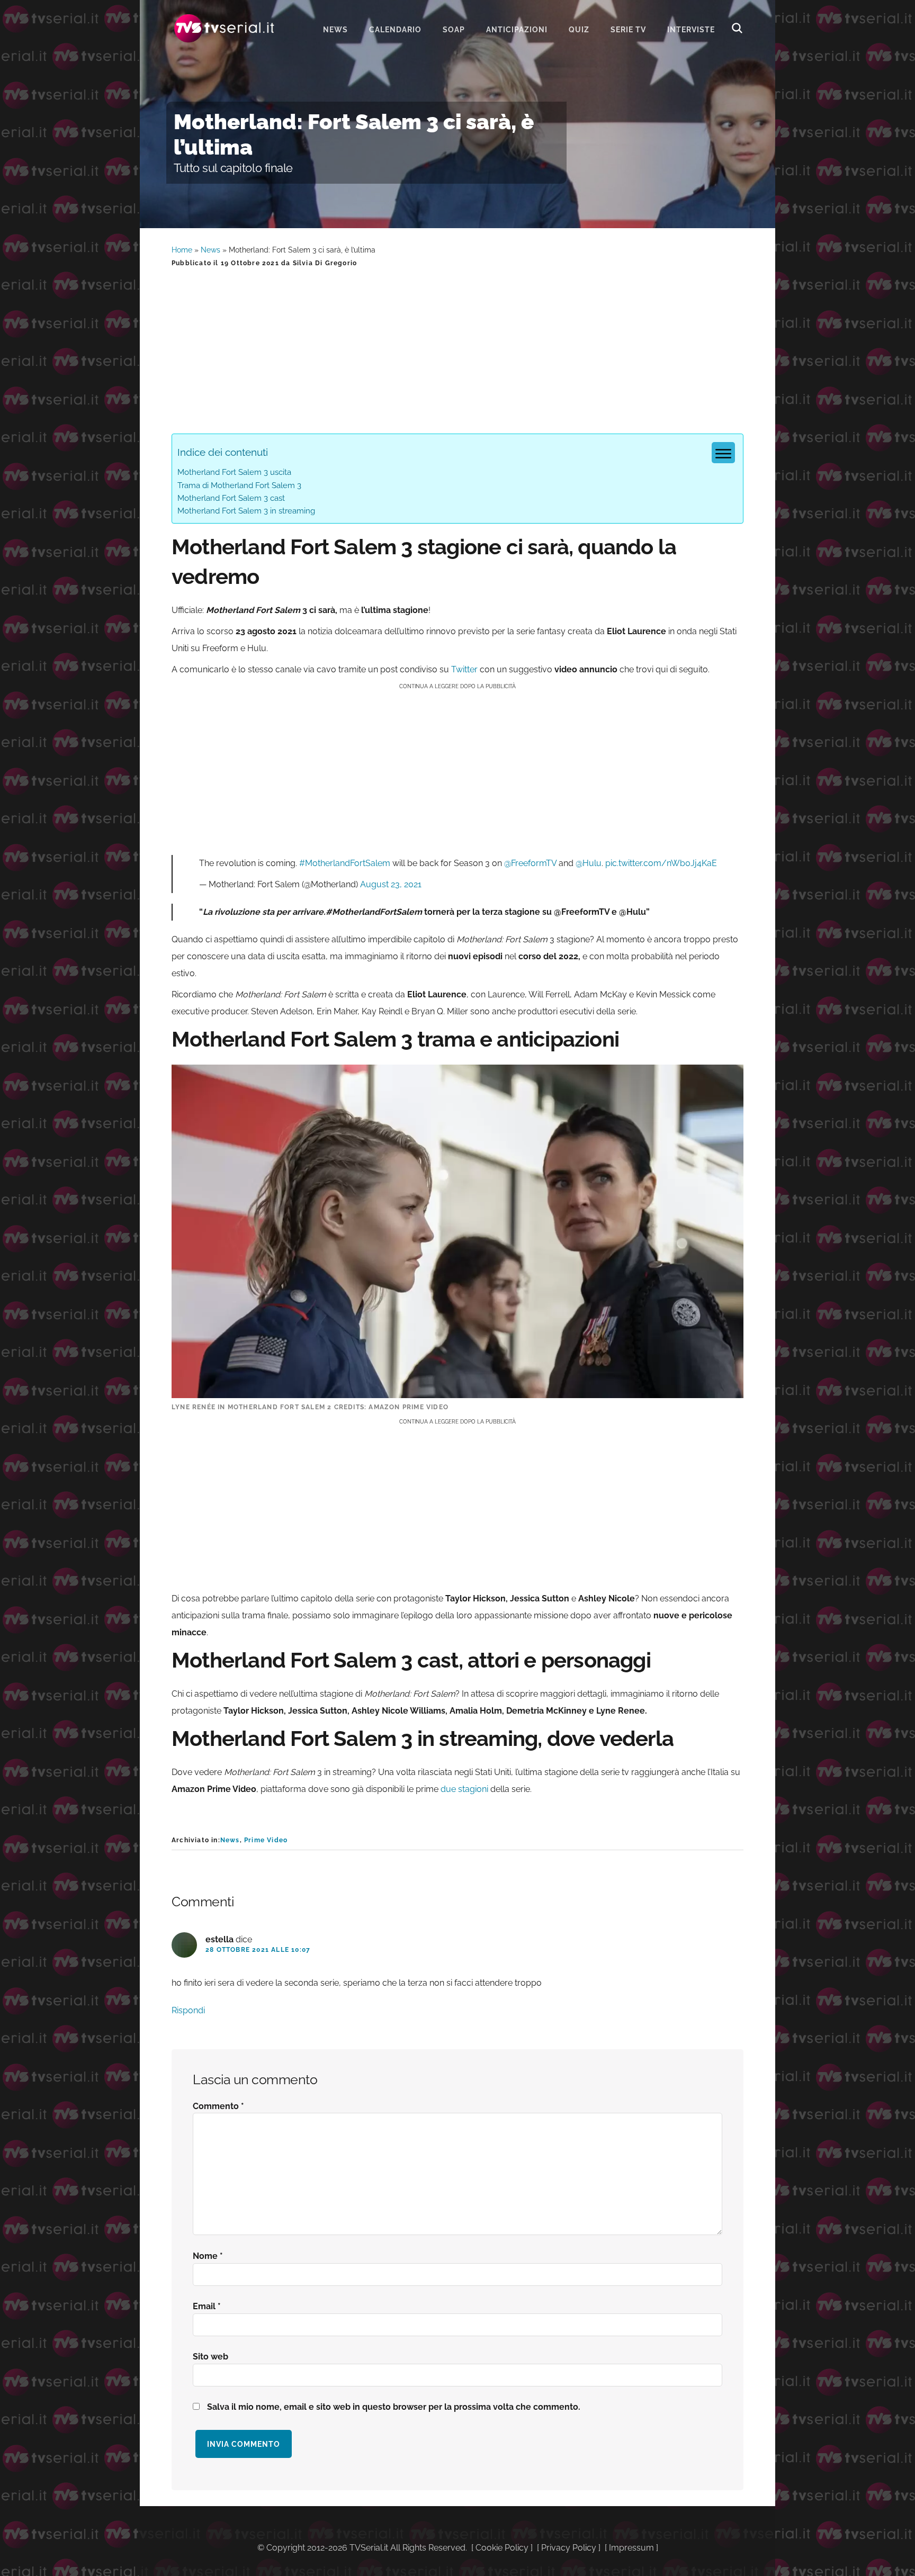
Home (182, 250)
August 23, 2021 (391, 884)
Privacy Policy (569, 2548)
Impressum (631, 2548)
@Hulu (589, 863)
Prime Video (266, 1840)
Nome (208, 2256)
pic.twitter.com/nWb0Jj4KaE (661, 863)
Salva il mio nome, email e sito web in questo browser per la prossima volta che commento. (394, 2407)
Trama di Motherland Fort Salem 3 (239, 485)
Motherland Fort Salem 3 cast (231, 498)
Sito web (210, 2357)
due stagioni (464, 1789)
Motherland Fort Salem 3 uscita (234, 472)
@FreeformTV (530, 863)
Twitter (464, 669)
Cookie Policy (502, 2548)
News (210, 250)
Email (207, 2306)
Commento (218, 2106)
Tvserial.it (225, 28)
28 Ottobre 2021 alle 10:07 (258, 1950)
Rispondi (188, 2010)
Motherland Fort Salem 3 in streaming (246, 511)
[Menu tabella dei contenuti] (723, 453)
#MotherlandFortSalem (345, 863)
